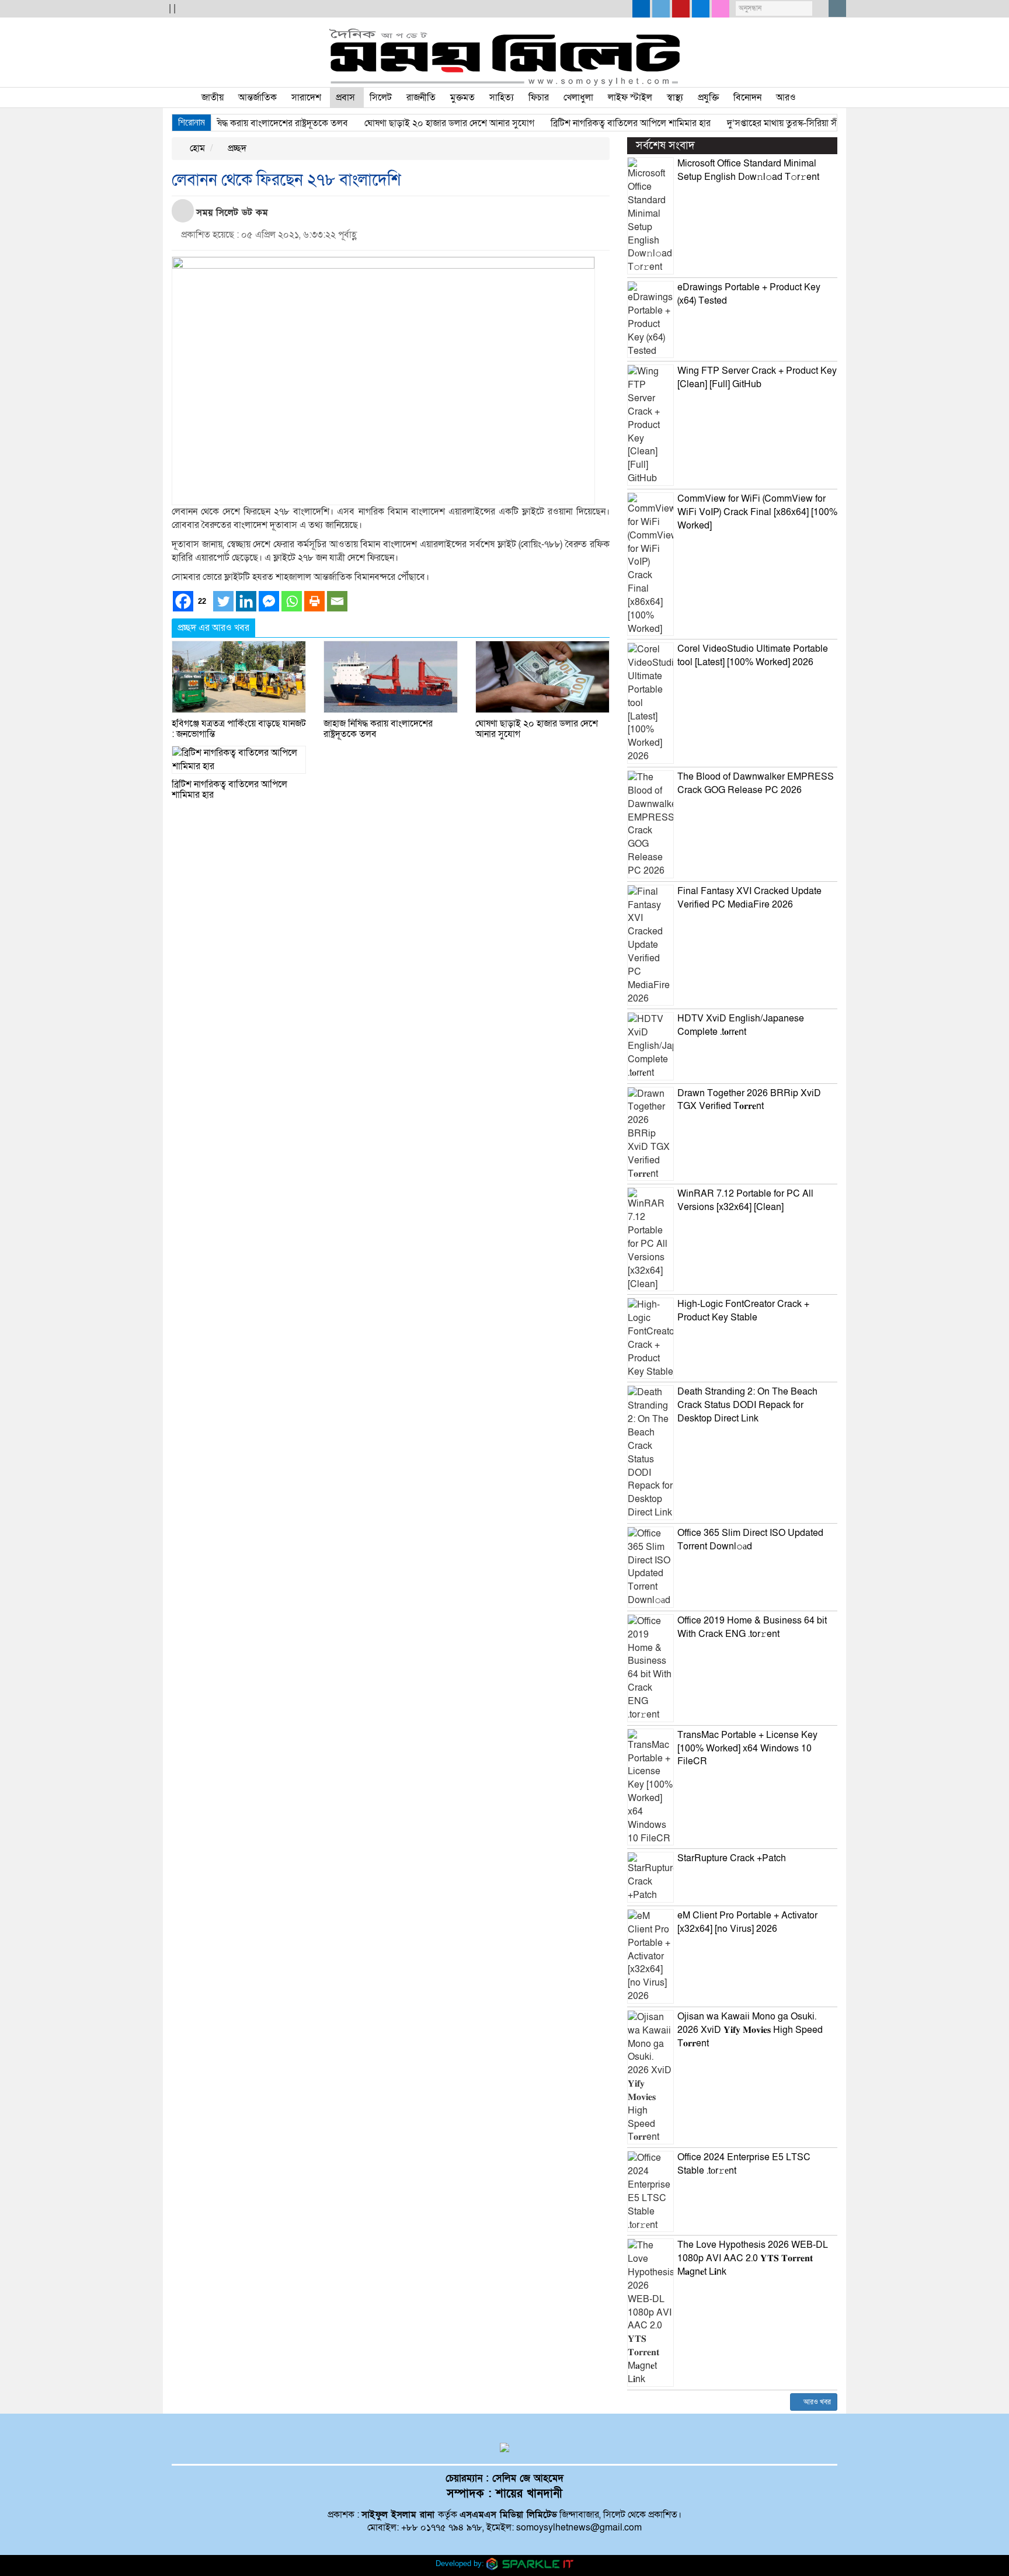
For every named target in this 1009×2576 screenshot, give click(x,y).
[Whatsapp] (292, 601)
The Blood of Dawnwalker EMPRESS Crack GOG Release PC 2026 (756, 783)
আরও (786, 98)
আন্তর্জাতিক (258, 98)
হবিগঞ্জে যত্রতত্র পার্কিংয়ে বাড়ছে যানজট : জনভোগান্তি (239, 729)
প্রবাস (345, 98)
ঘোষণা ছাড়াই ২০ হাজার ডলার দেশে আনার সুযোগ (417, 123)
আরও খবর (816, 2402)
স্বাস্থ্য (675, 98)
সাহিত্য (502, 98)
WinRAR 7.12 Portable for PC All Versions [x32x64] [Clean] (745, 1200)
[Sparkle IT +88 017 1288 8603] (530, 2563)
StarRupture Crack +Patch (732, 1858)
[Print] (314, 601)
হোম (196, 148)
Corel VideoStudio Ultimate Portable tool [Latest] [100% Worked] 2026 (753, 656)
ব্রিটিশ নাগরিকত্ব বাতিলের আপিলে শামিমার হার (599, 123)
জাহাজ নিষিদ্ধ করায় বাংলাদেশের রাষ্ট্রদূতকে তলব (234, 123)
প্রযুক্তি (708, 98)
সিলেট (381, 98)
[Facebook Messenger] (269, 601)
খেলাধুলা (578, 98)
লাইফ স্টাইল (630, 98)
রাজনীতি (421, 98)
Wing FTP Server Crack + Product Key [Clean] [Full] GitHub (757, 378)
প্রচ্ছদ (236, 148)
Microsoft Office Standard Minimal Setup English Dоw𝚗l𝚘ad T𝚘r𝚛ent (748, 170)
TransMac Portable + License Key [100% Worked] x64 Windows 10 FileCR (747, 1748)
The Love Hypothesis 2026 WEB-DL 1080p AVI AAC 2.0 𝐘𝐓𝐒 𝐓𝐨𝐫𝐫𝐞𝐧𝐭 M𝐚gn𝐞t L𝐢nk (753, 2258)
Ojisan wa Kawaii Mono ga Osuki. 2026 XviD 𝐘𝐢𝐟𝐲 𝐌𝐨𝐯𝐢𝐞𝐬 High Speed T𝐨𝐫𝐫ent (750, 2030)
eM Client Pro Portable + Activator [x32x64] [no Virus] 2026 (747, 1922)
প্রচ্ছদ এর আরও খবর (213, 628)
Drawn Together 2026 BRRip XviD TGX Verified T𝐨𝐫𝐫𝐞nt (749, 1100)
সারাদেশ (306, 98)
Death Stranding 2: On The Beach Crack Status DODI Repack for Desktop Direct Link (747, 1405)
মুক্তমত (462, 98)
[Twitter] (223, 601)
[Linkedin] (246, 601)
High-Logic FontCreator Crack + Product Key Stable (743, 1311)
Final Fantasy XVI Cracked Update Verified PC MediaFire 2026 (749, 898)
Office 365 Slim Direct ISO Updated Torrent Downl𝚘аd (750, 1540)
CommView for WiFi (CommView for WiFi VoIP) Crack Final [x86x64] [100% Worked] (757, 512)
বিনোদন (747, 98)
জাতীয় (213, 98)
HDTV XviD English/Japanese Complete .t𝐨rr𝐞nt (741, 1025)
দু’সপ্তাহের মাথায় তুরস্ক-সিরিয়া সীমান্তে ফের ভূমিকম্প (783, 123)
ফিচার (539, 98)
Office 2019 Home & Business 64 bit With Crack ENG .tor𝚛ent (752, 1627)
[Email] (337, 601)
